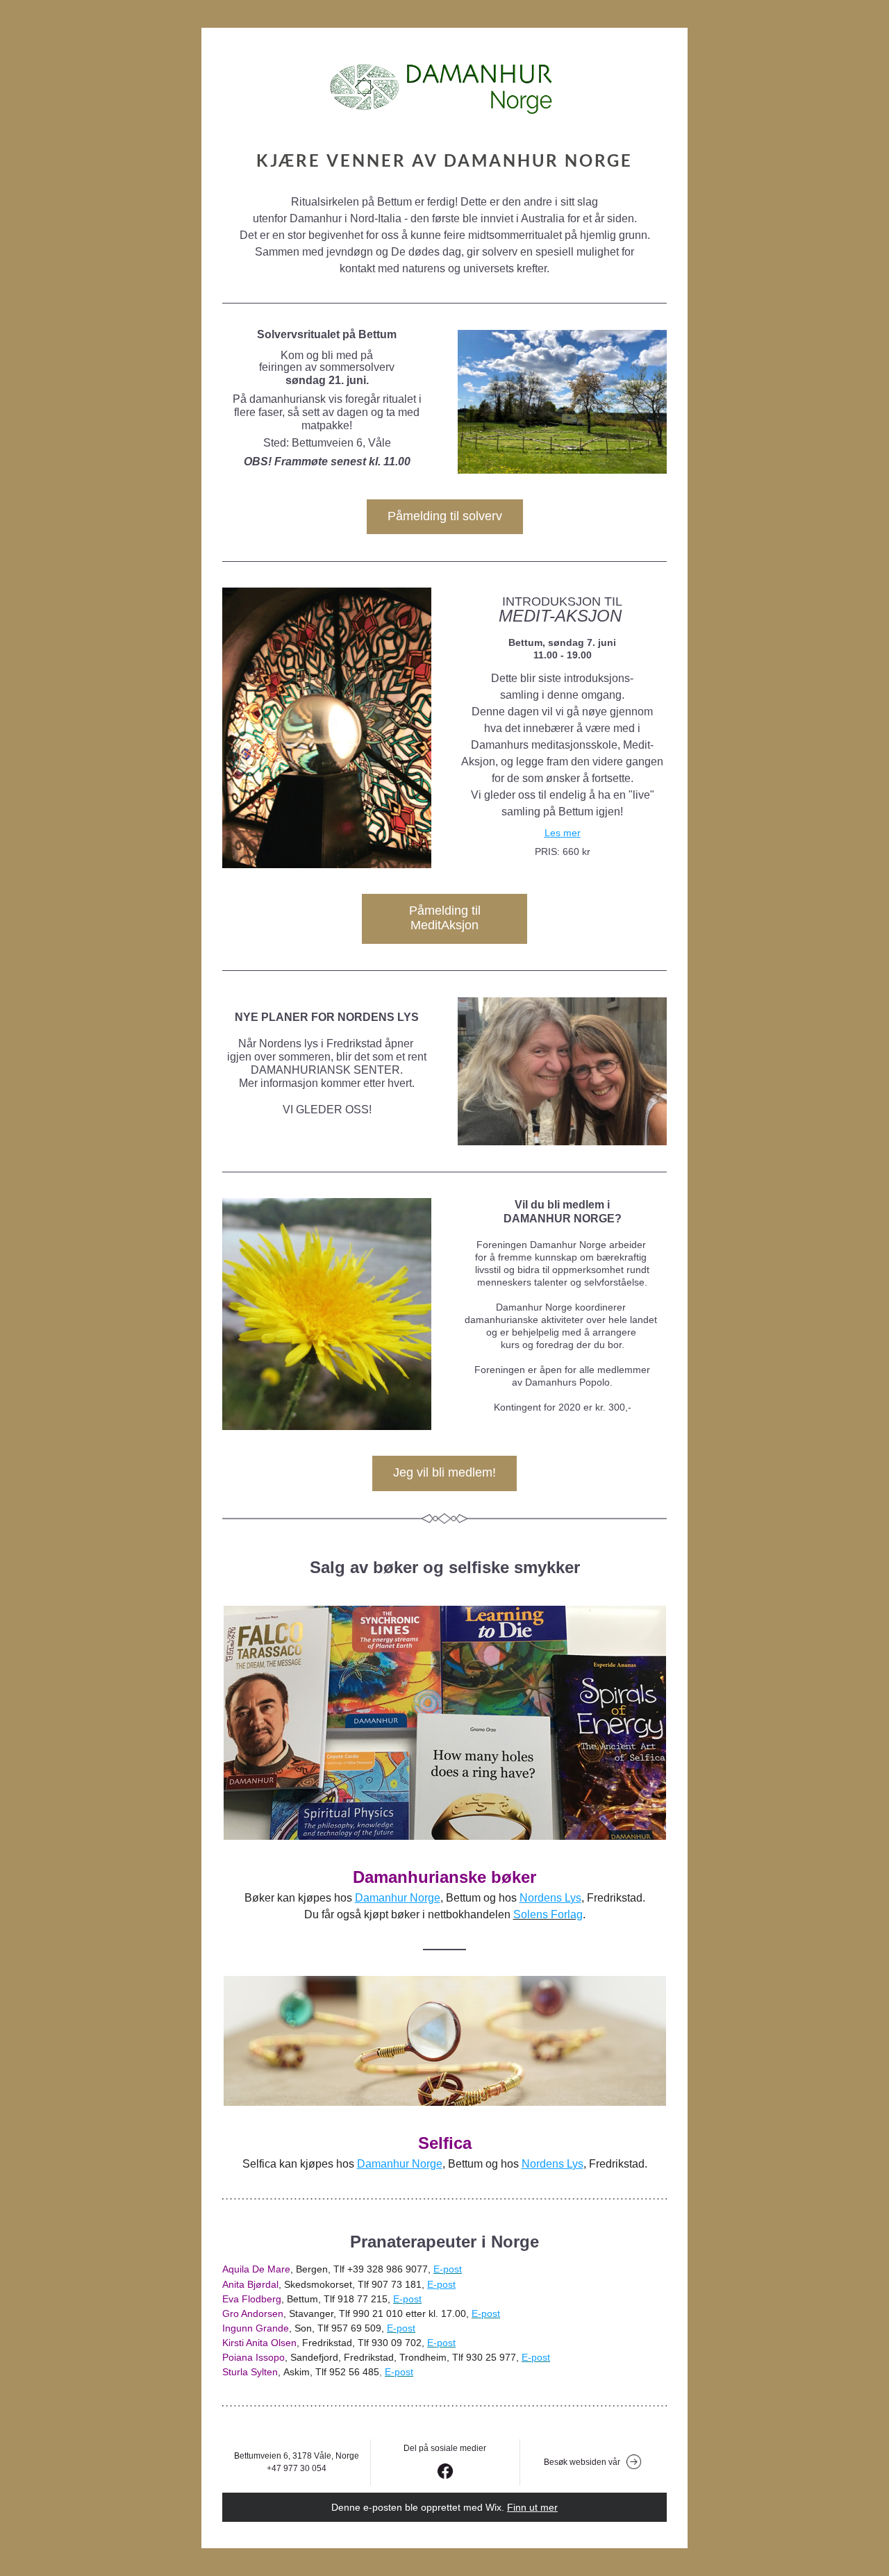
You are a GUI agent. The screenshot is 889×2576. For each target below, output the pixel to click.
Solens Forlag (548, 1914)
